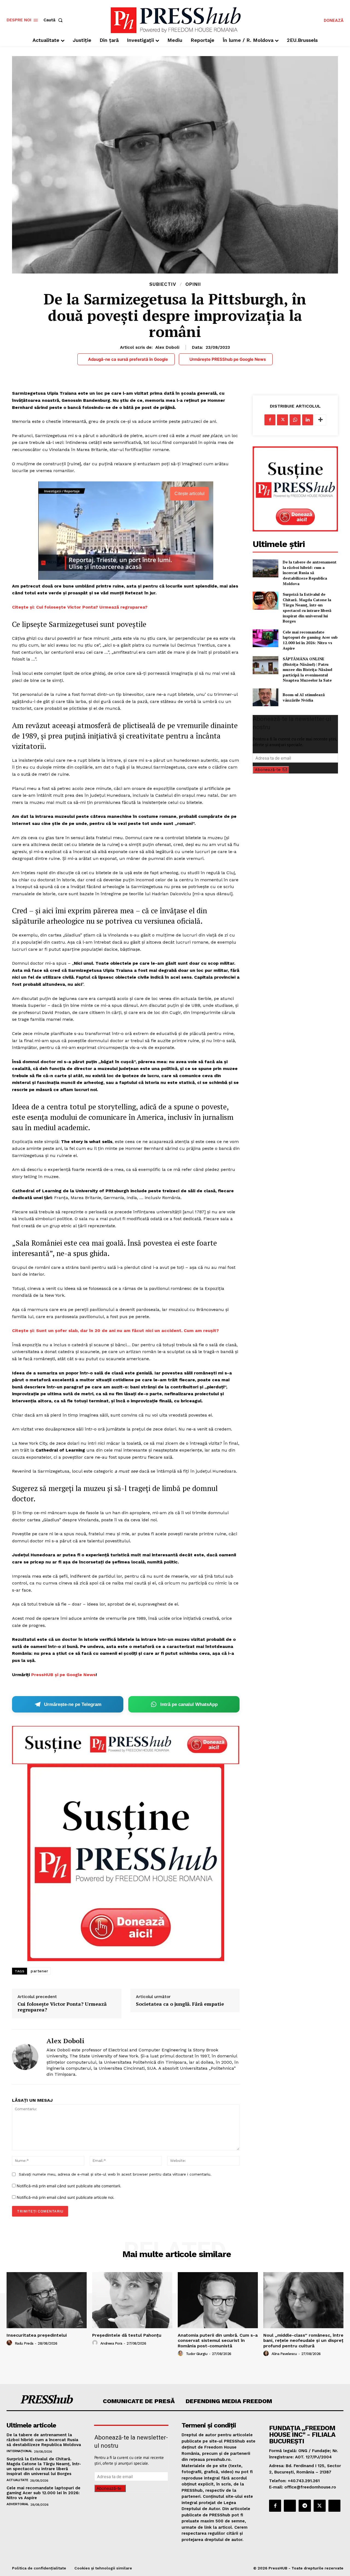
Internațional (19, 2451)
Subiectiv (163, 284)
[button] (54, 20)
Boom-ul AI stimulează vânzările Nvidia (304, 697)
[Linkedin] (308, 420)
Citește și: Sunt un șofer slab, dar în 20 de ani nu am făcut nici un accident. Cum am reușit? (115, 1331)
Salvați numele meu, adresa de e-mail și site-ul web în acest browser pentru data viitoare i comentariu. (115, 2174)
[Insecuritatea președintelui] (47, 2300)
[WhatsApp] (295, 420)
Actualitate (17, 2480)
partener (39, 1971)
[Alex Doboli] (25, 2057)
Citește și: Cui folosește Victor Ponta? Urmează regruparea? (80, 607)
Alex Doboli (167, 347)
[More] (320, 420)
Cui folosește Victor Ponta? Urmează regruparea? (62, 2007)
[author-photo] (10, 2343)
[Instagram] (290, 2506)
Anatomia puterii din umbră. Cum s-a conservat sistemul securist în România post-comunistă (218, 2340)
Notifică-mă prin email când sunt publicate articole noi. (65, 2197)
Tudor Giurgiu (197, 2354)
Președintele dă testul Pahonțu (127, 2335)
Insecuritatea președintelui (37, 2335)
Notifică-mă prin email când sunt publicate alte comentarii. (69, 2186)
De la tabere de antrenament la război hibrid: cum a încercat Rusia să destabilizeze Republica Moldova (310, 573)
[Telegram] (305, 2506)
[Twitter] (282, 420)
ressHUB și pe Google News (65, 1675)
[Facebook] (270, 420)
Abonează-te (268, 770)
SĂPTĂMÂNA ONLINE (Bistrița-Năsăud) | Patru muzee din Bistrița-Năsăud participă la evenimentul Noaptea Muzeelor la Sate (307, 669)
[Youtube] (334, 2506)
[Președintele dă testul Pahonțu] (132, 2300)
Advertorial (18, 2504)
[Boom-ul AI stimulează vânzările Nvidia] (265, 697)
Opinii (193, 284)
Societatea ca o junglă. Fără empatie (180, 2004)
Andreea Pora (111, 2343)
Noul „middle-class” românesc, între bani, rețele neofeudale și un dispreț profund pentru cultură (303, 2340)
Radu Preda (24, 2343)
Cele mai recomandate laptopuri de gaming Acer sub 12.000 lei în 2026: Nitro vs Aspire (310, 640)
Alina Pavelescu (284, 2354)
